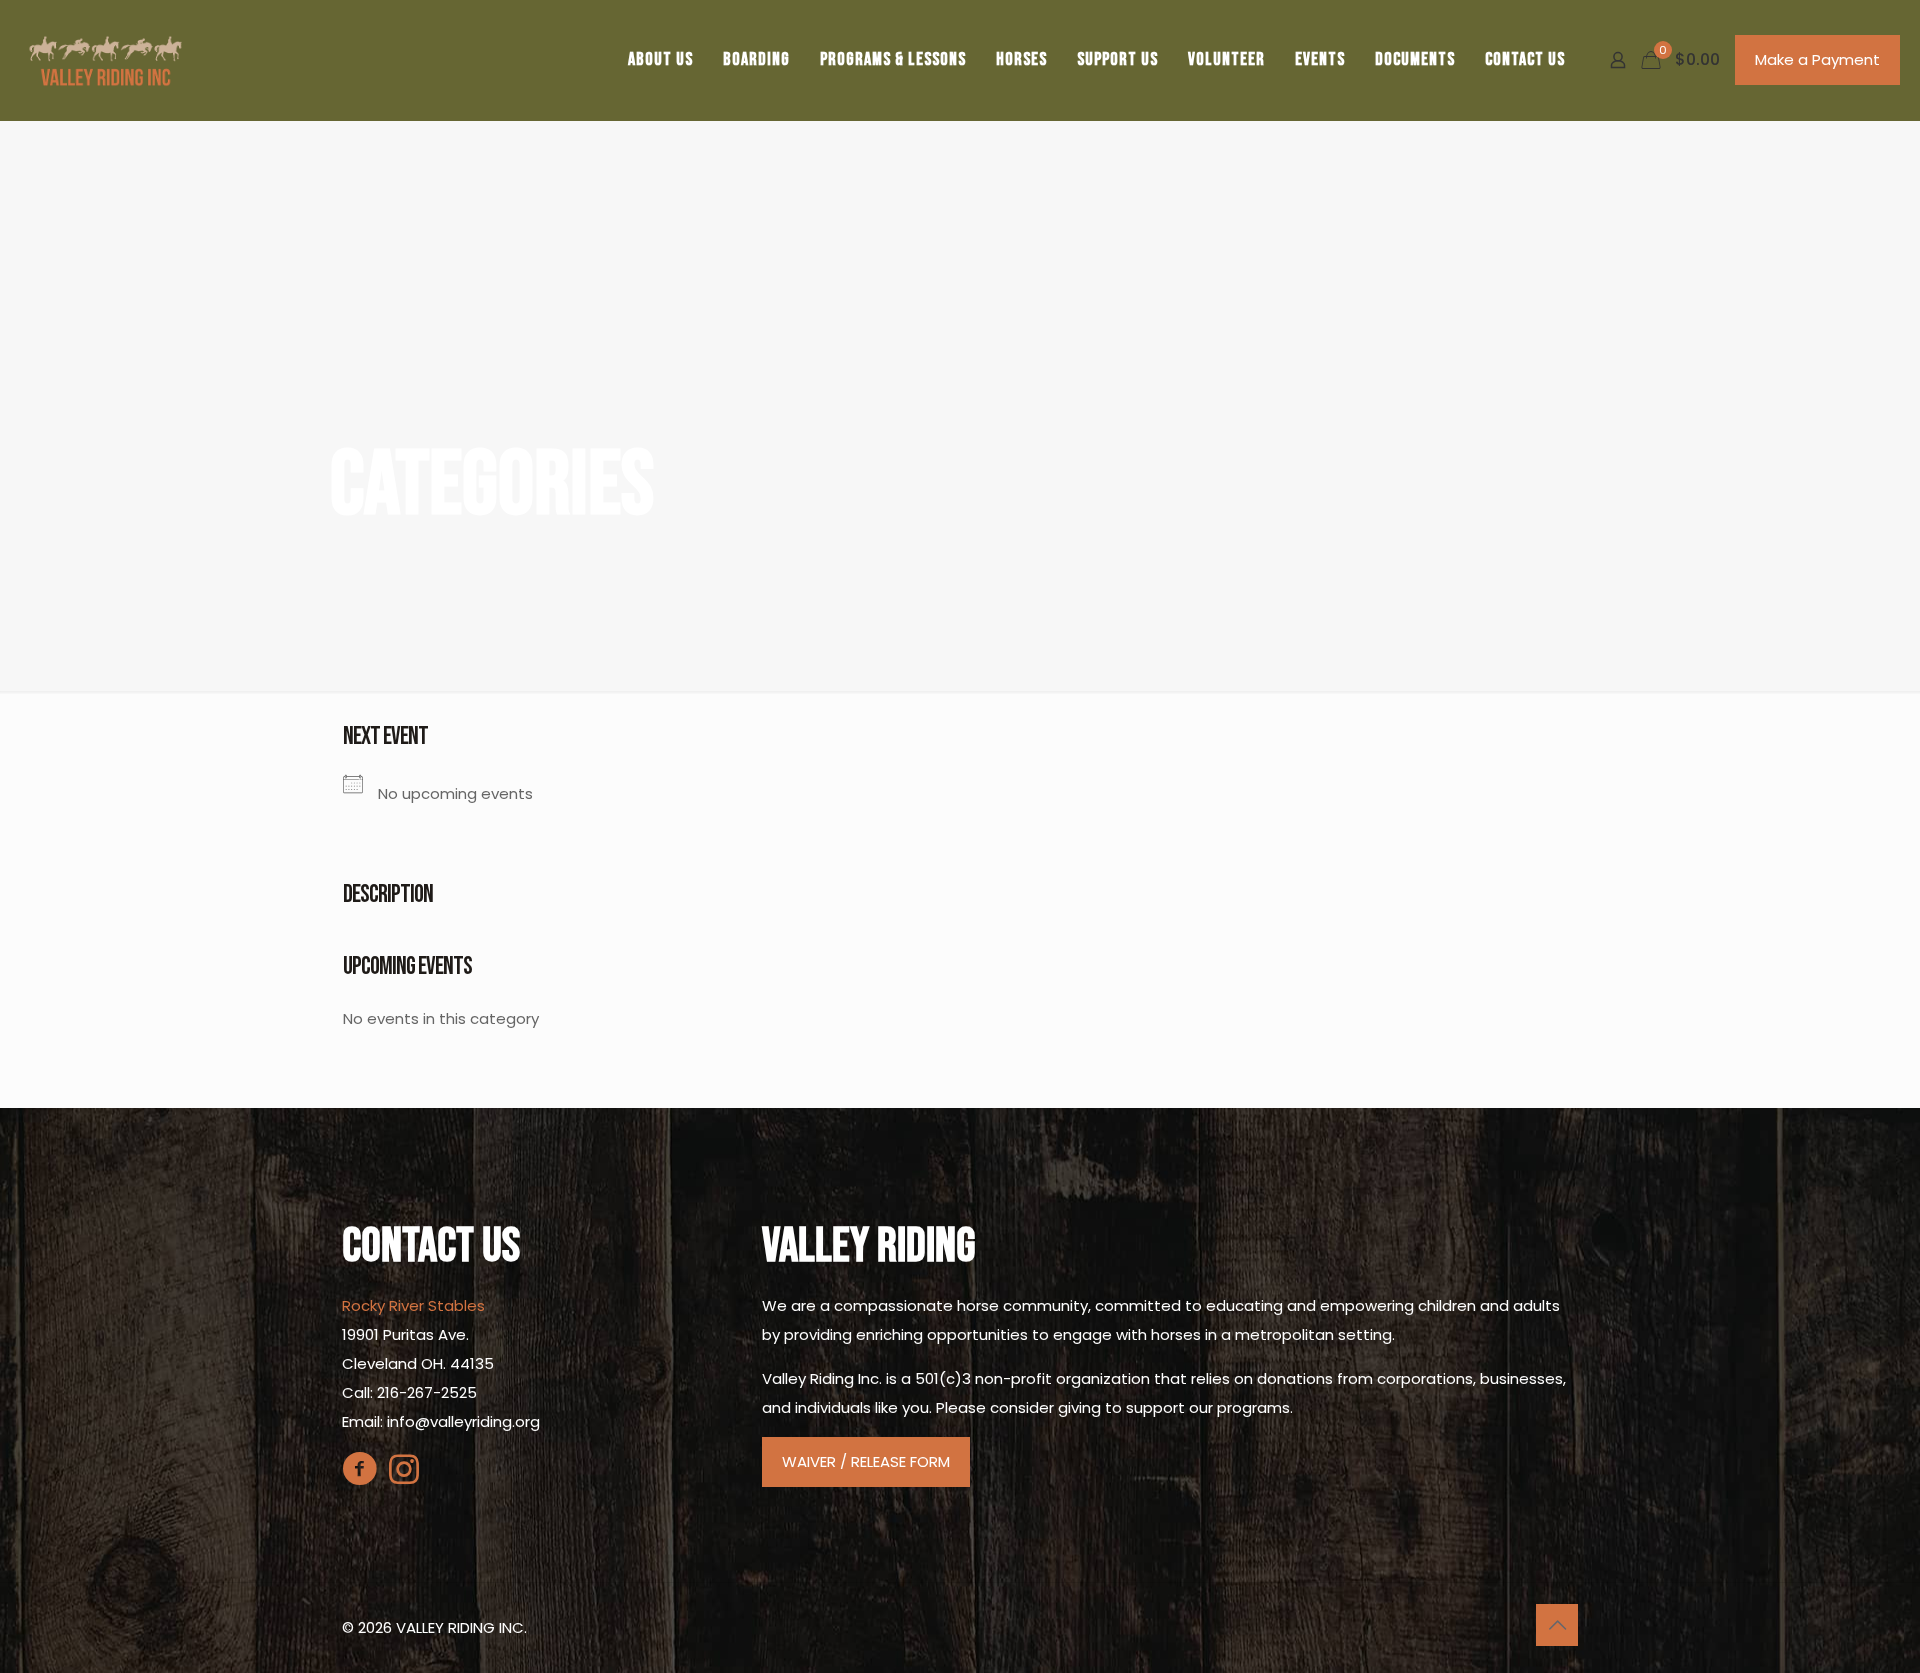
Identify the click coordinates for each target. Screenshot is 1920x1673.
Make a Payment (1817, 59)
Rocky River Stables (413, 1305)
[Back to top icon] (1557, 1625)
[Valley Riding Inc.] (105, 60)
